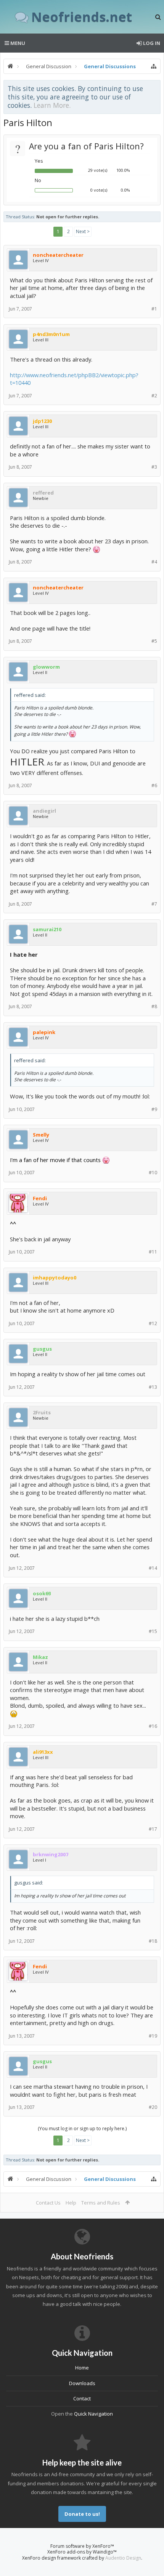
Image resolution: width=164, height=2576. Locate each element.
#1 (154, 309)
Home (82, 2368)
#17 (153, 1829)
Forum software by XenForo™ (82, 2546)
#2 (154, 396)
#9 (154, 1109)
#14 (153, 1568)
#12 (153, 1323)
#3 (154, 467)
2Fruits (42, 1412)
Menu (17, 43)
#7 (154, 904)
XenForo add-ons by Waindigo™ (82, 2552)
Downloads (82, 2383)
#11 (153, 1252)
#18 (153, 1941)
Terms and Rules (101, 2203)
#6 (154, 785)
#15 (153, 1631)
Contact (82, 2398)
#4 (154, 562)
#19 (153, 2036)
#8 (154, 1006)
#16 (153, 1726)
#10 (153, 1173)
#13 (153, 1387)
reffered (43, 493)
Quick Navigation (93, 2414)
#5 (154, 641)
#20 (153, 2107)
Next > (83, 231)
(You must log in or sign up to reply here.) (82, 2129)
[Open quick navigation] (154, 66)
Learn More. (52, 105)
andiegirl (44, 811)
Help (71, 2203)
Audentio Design (123, 2558)
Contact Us (48, 2203)
